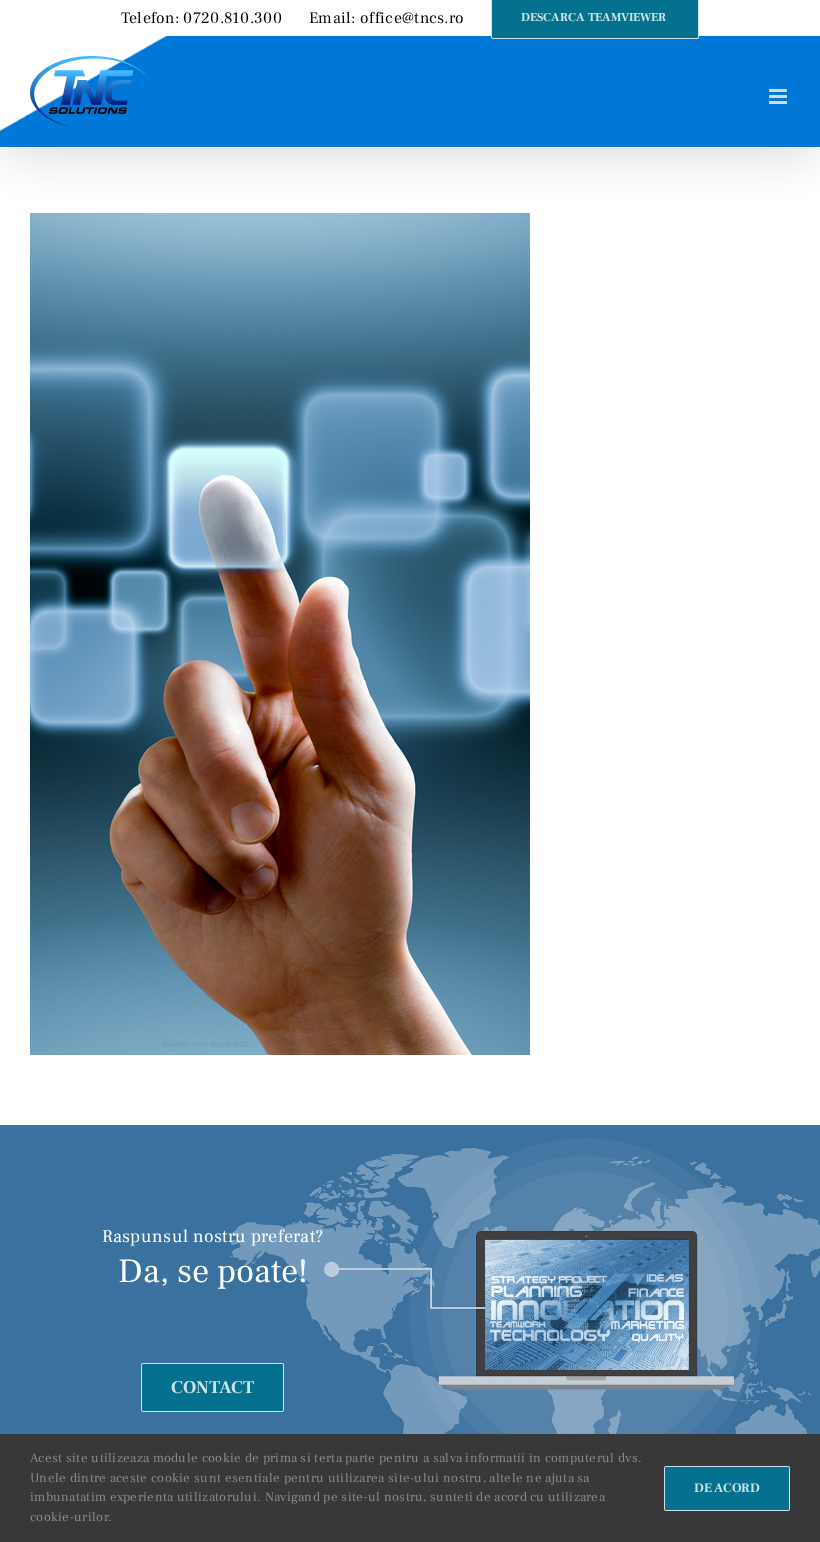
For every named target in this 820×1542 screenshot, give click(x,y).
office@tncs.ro (412, 18)
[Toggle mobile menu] (779, 96)
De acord (727, 1488)
